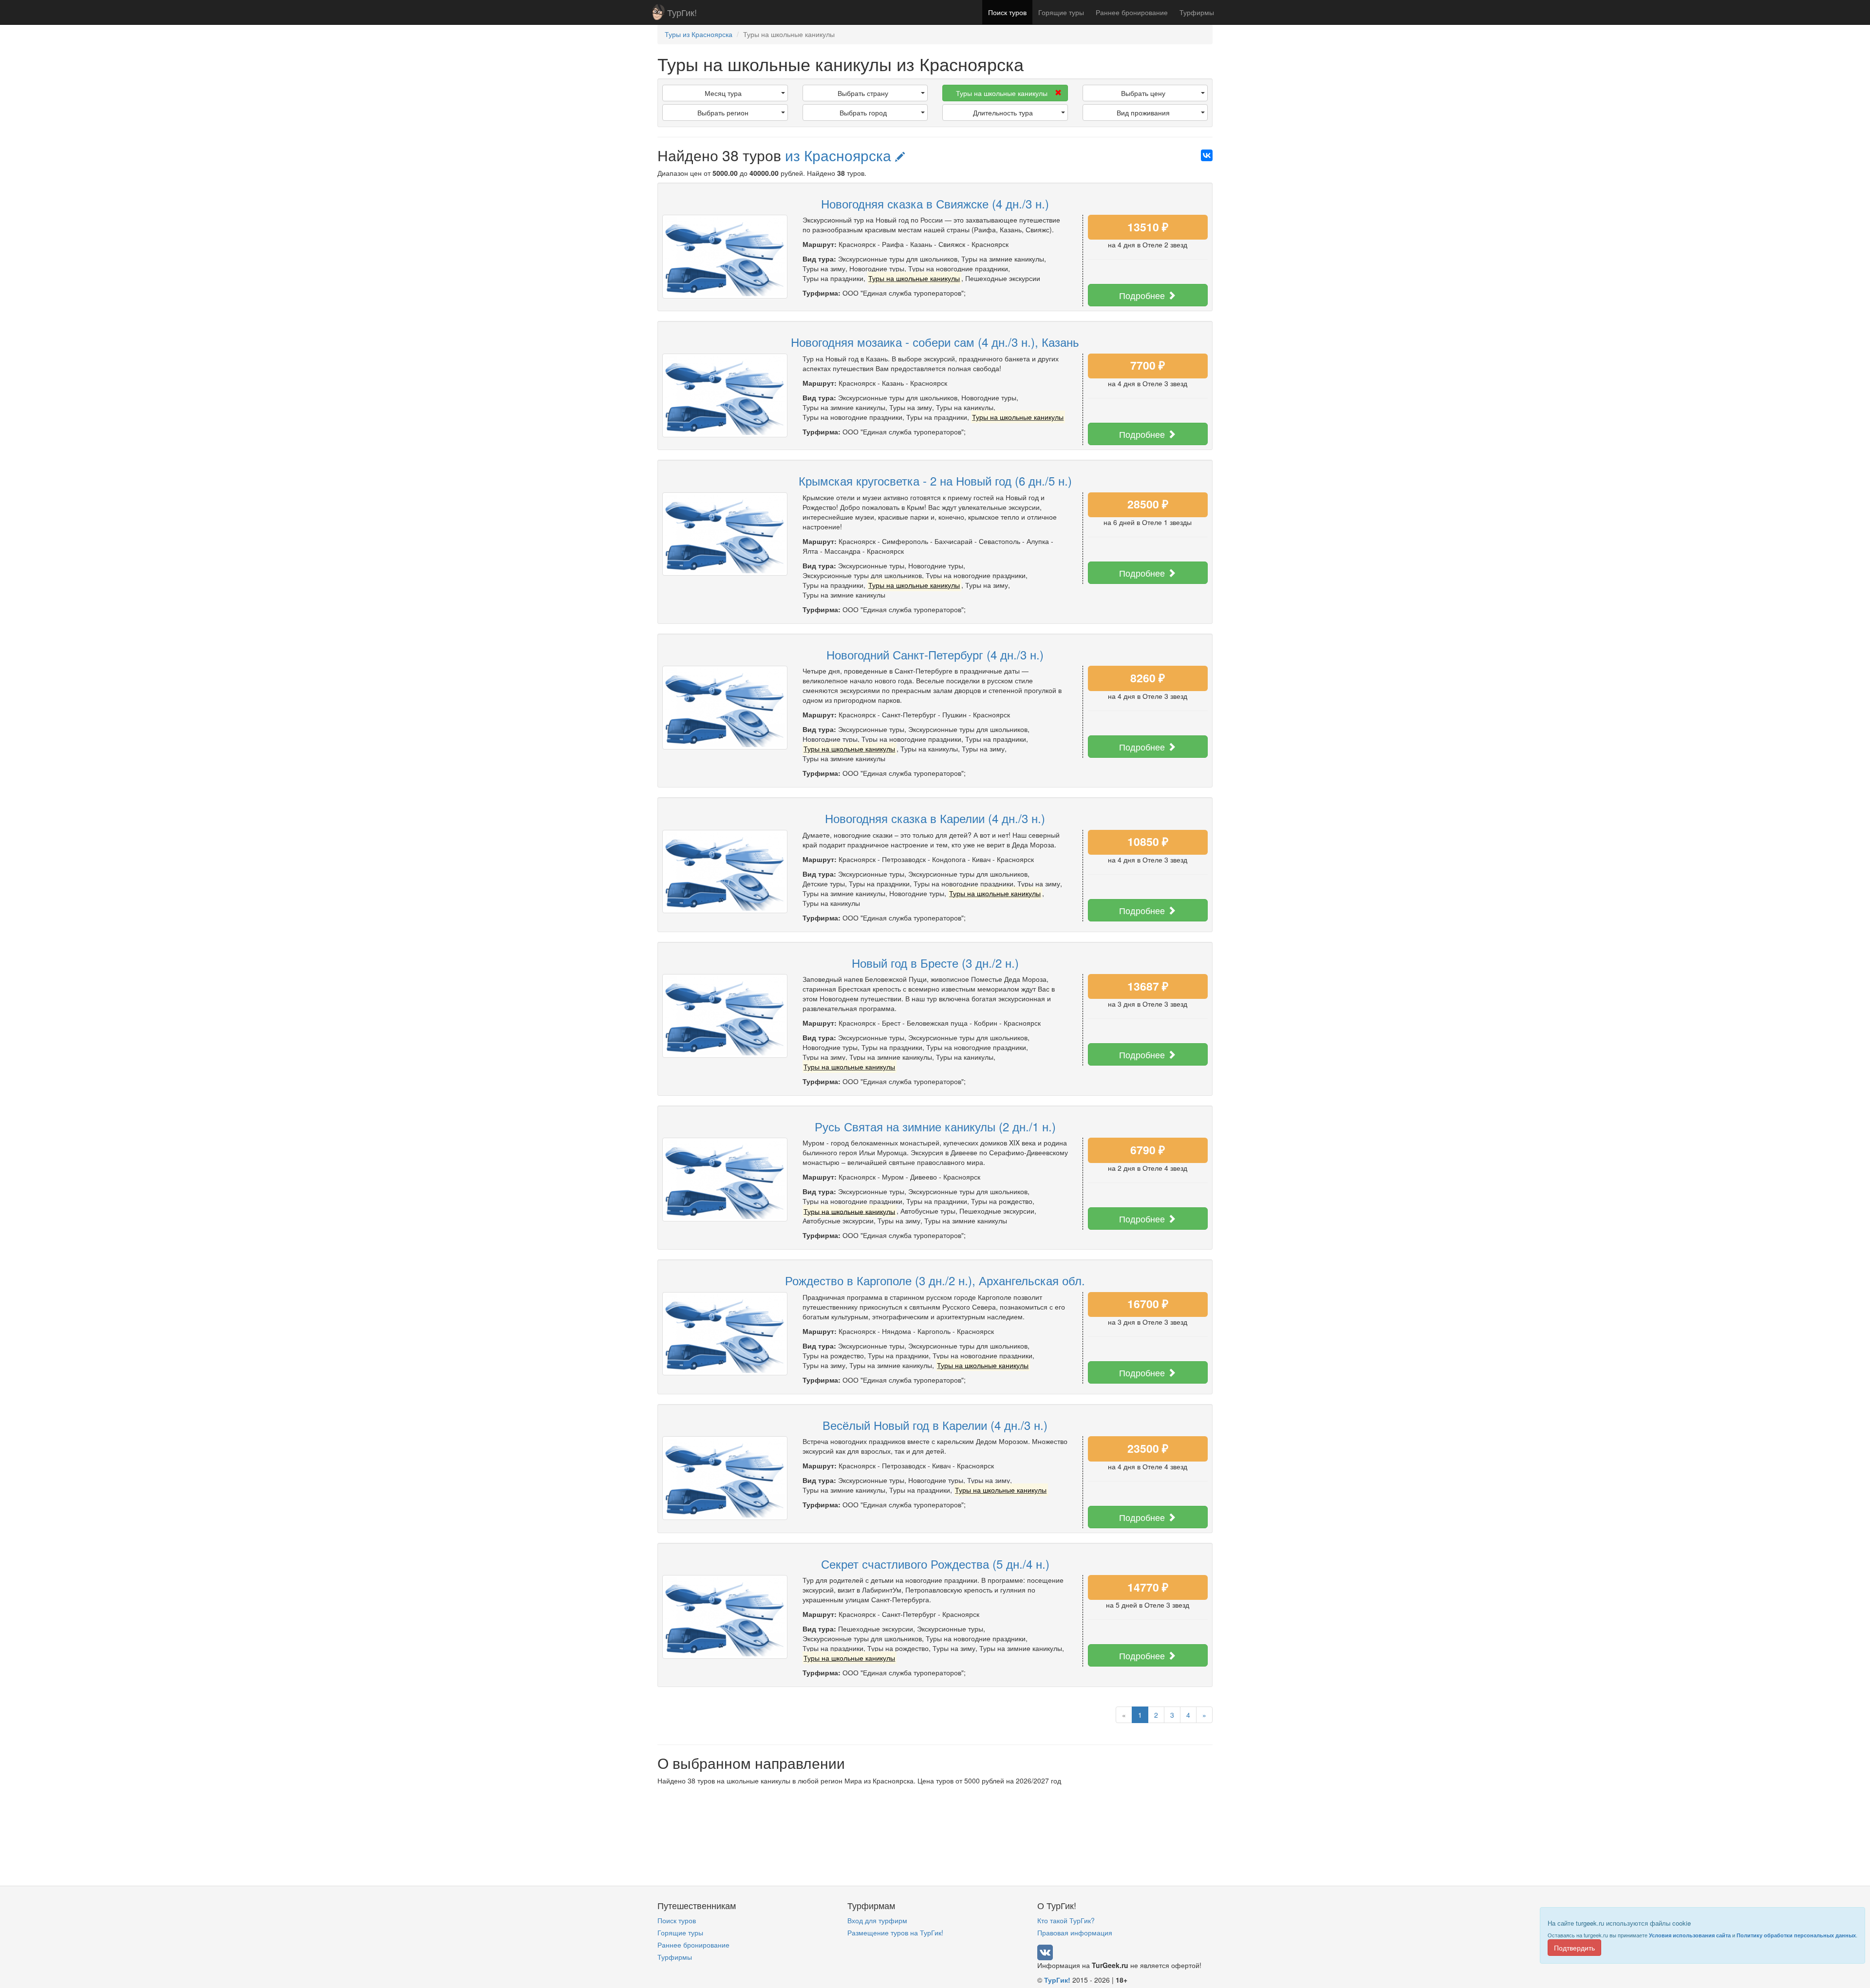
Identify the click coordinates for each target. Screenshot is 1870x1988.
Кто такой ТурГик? (1066, 1920)
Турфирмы (1197, 12)
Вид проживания (1143, 113)
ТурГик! (682, 12)
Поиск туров (1007, 12)
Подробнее (1143, 295)
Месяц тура (723, 93)
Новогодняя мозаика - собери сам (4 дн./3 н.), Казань (935, 342)
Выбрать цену (1143, 93)
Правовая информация (1075, 1932)
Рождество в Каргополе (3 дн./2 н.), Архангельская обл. (935, 1280)
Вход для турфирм (877, 1920)
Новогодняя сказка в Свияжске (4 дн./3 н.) (935, 203)
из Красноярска (840, 155)
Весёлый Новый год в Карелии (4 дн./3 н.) (935, 1425)
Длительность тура (1003, 113)
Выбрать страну (863, 93)
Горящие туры (1061, 12)
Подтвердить (1574, 1948)
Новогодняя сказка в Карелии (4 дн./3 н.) (935, 818)
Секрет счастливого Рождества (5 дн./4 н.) (935, 1564)
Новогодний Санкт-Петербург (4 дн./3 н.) (935, 654)
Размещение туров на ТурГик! (895, 1932)
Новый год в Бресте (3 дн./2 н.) (935, 963)
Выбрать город (863, 113)
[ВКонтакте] (1207, 155)
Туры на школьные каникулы (1002, 93)
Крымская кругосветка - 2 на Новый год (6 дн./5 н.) (935, 480)
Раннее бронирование (1132, 12)
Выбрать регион (723, 113)
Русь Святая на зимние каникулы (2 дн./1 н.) (935, 1126)
